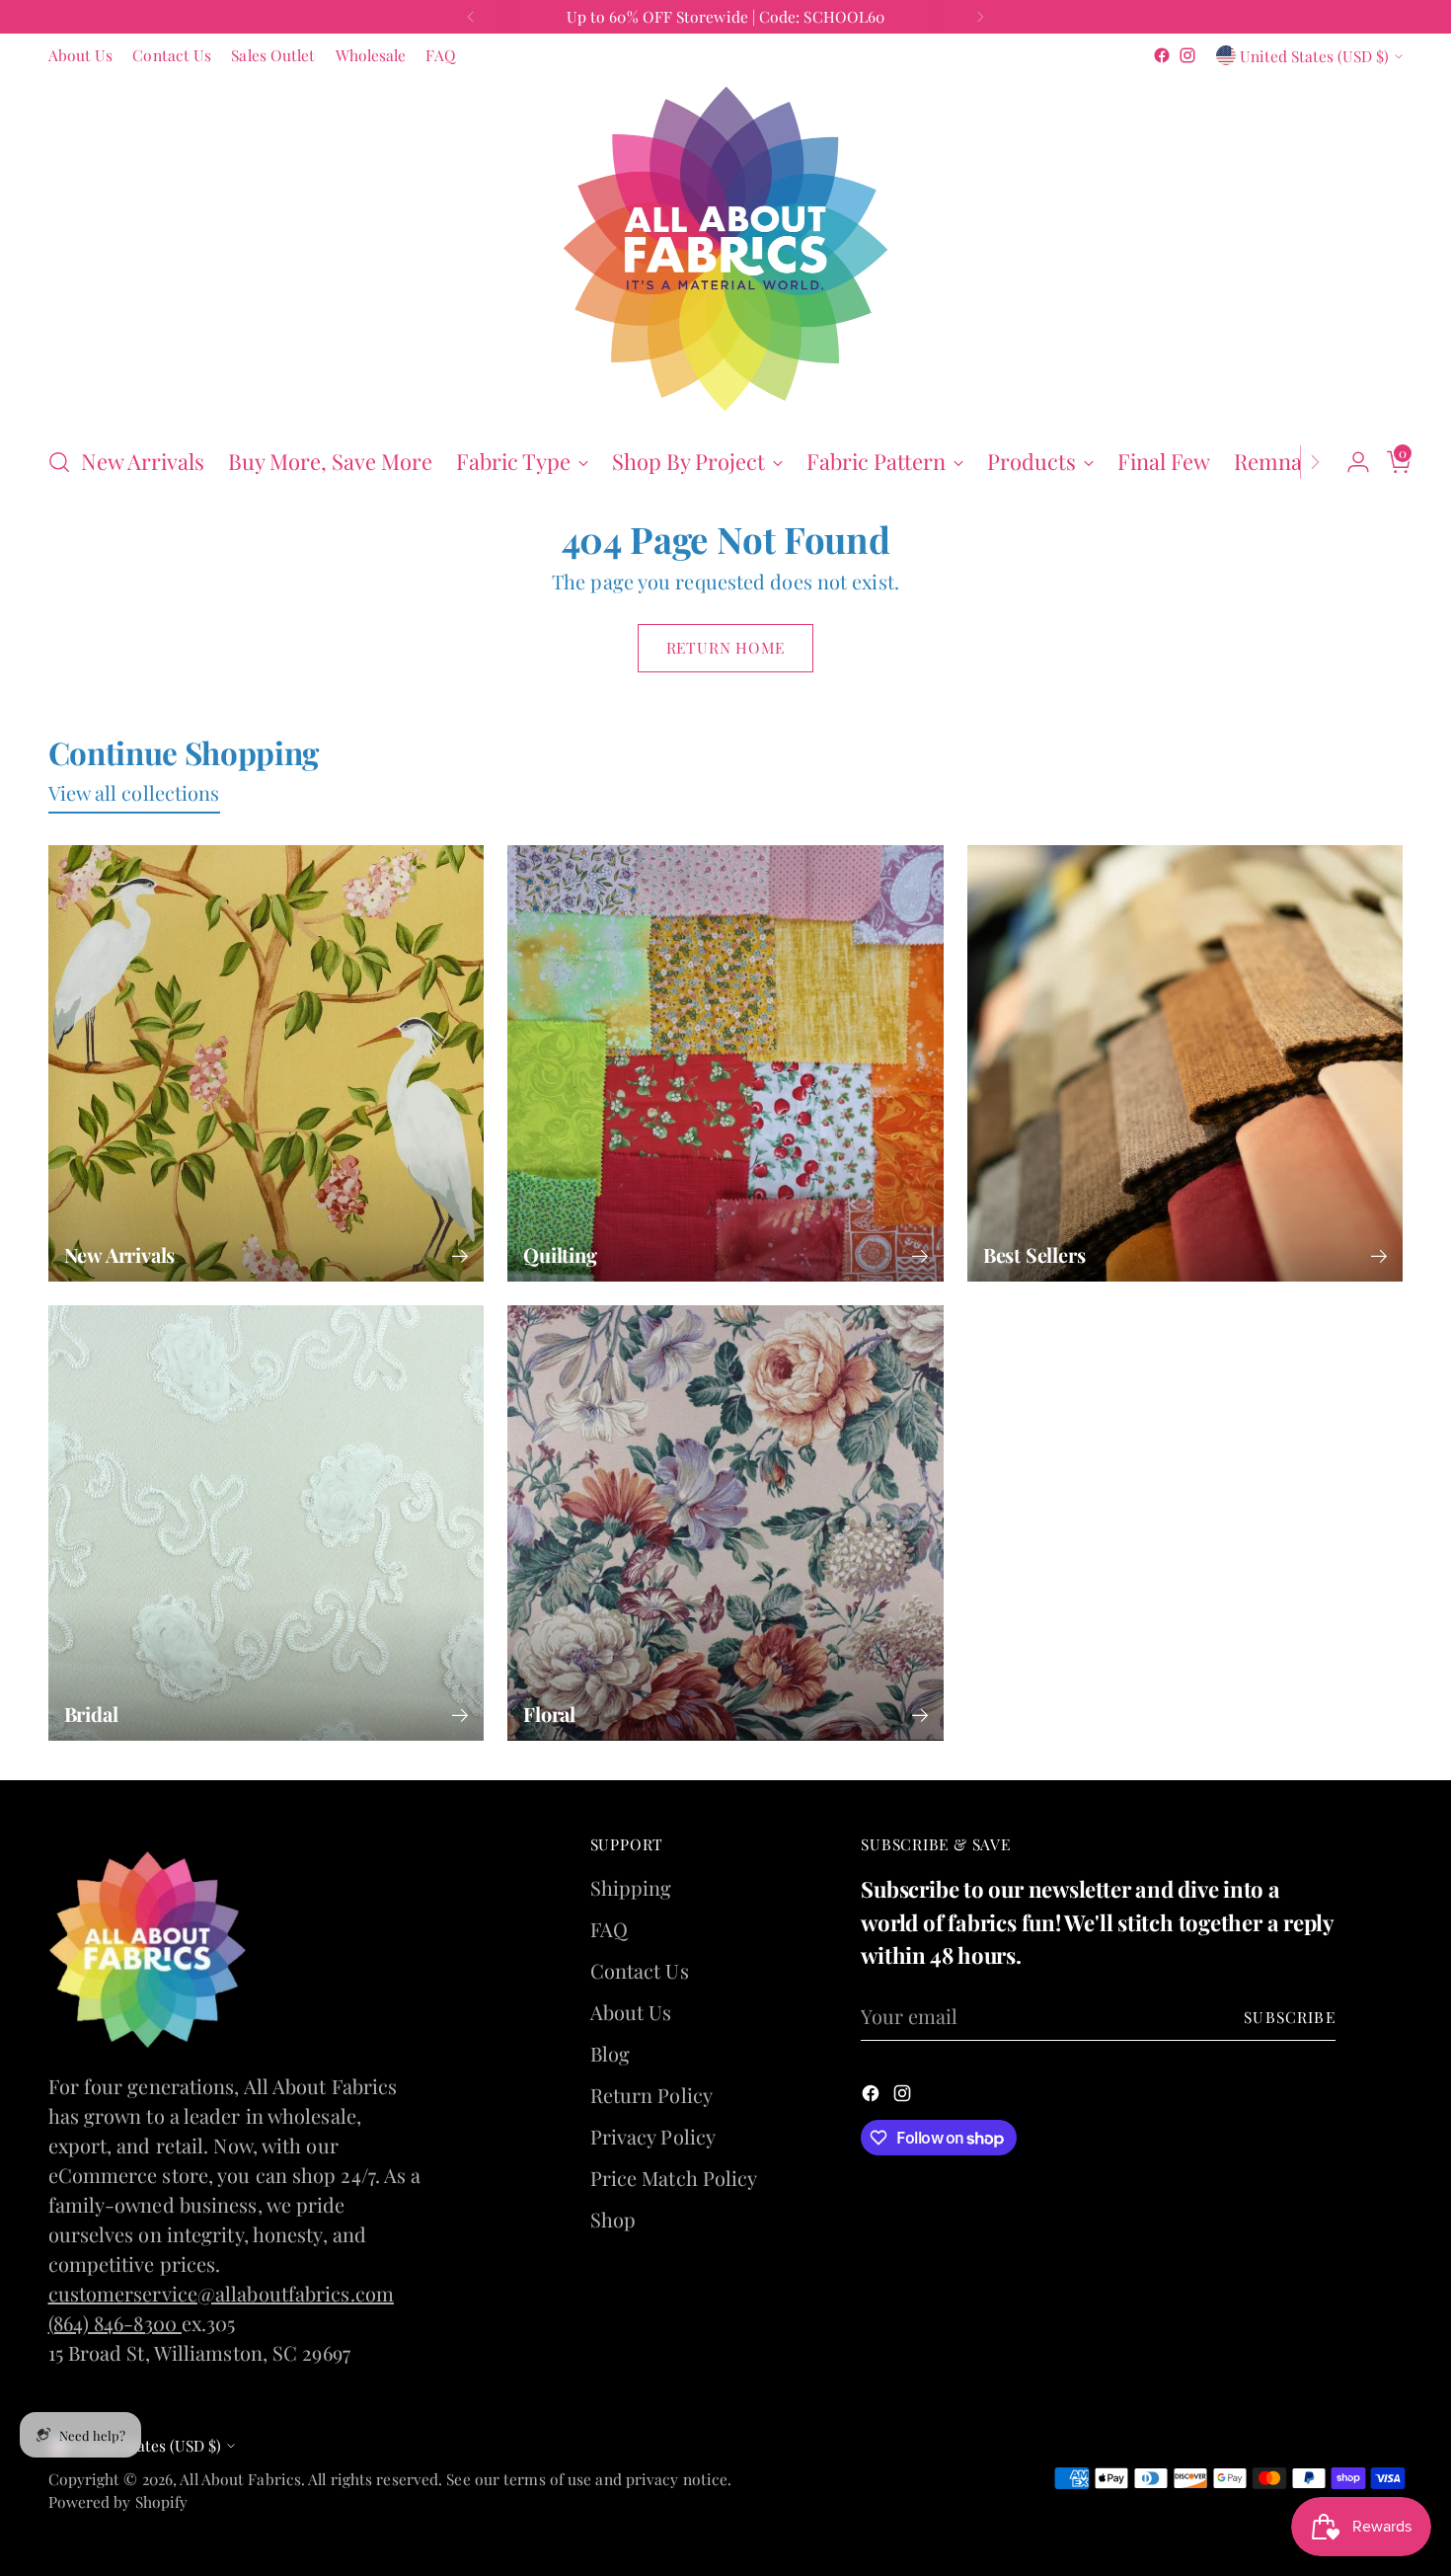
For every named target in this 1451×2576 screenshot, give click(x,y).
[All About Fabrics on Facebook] (710, 1595)
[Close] (974, 980)
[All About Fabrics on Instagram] (741, 1595)
